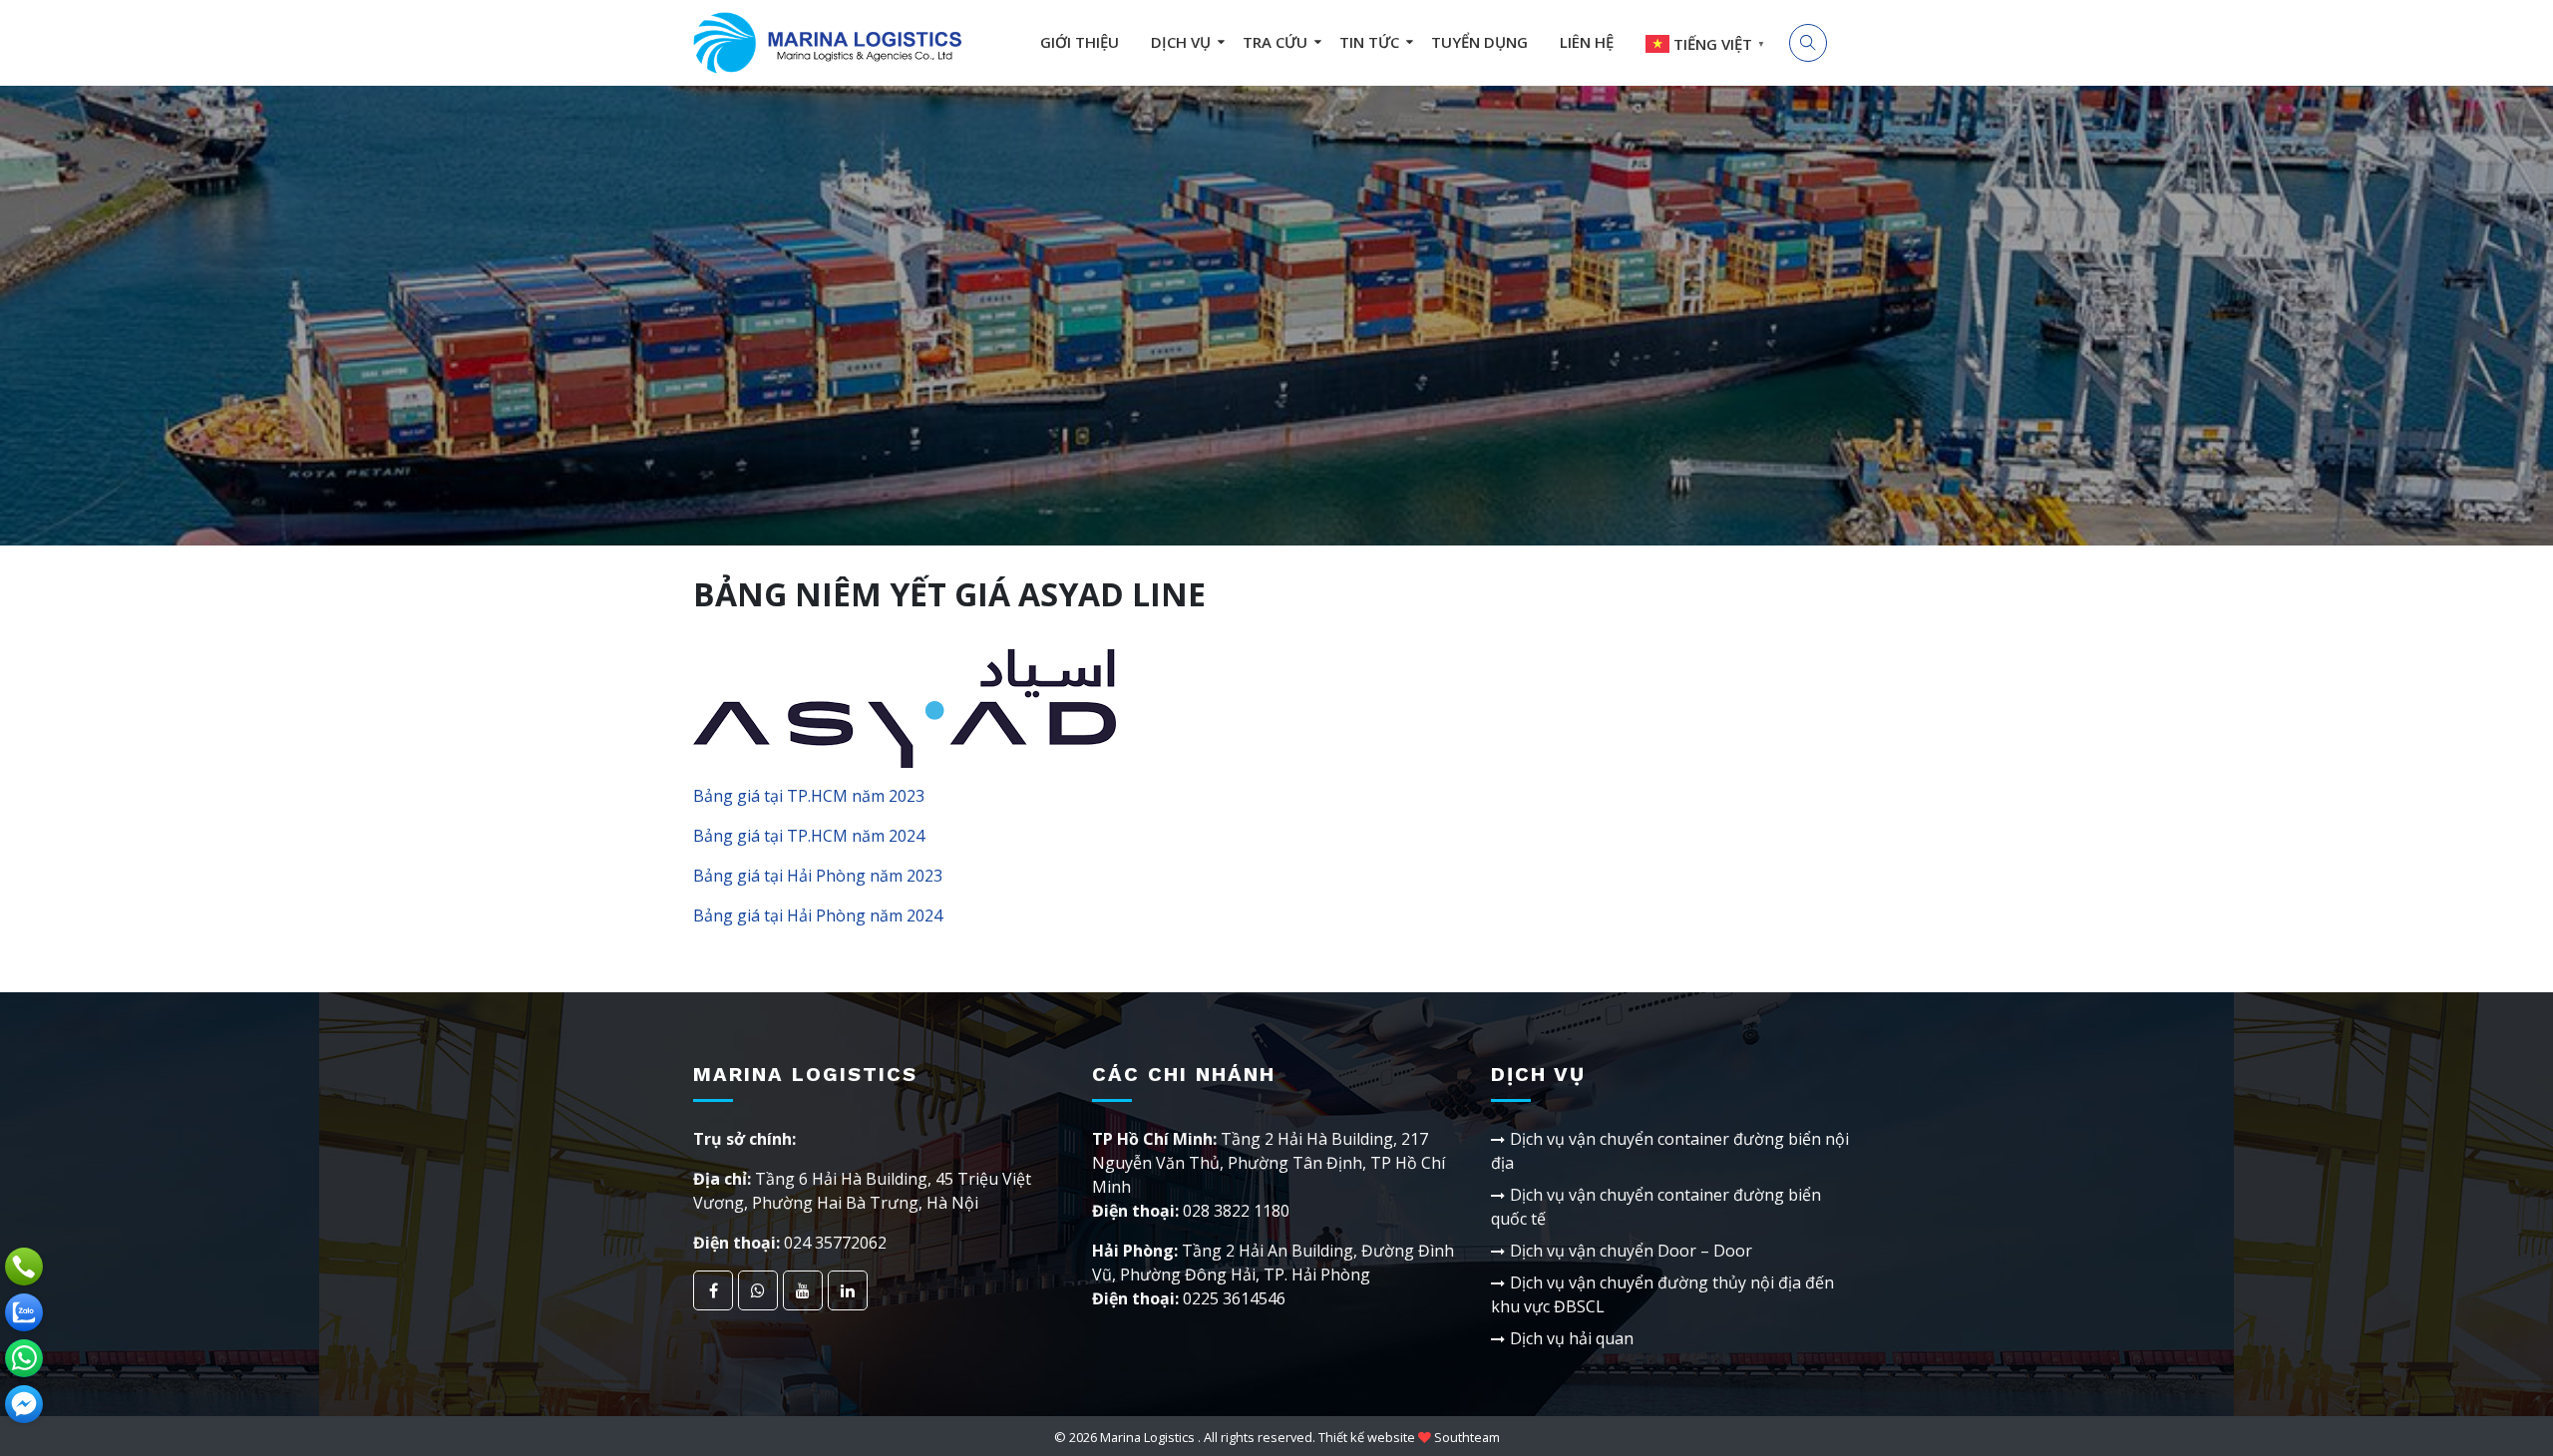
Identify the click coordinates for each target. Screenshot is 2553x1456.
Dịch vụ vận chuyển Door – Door (1631, 1251)
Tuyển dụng (1479, 42)
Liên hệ (1587, 42)
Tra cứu (1275, 42)
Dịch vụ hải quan (1572, 1338)
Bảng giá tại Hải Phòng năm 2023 (818, 876)
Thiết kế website (1367, 1437)
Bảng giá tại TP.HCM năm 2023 (809, 796)
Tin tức (1369, 42)
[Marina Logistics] (828, 42)
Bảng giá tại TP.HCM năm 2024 (809, 836)
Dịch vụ (1181, 42)
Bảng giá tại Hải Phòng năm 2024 (818, 915)
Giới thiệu (1080, 42)
